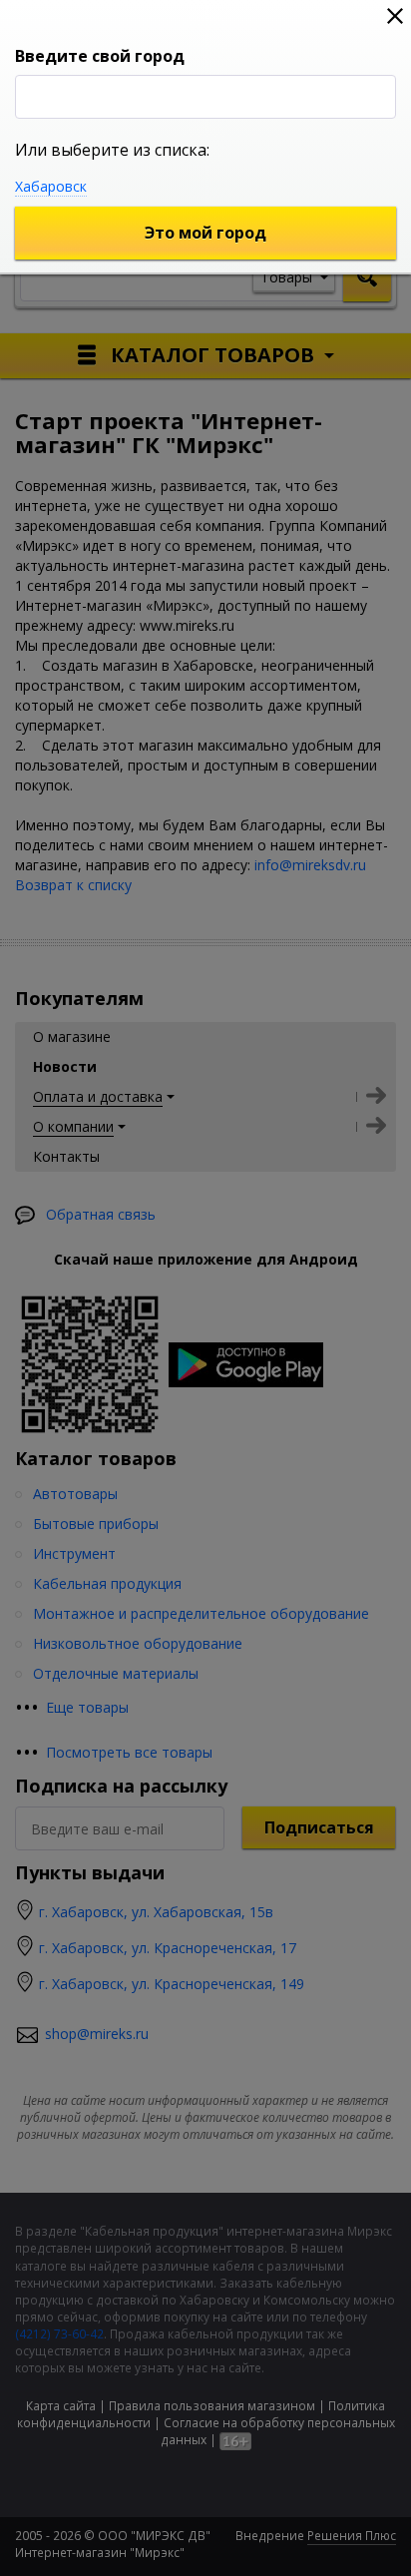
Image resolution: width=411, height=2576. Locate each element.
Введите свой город (100, 56)
